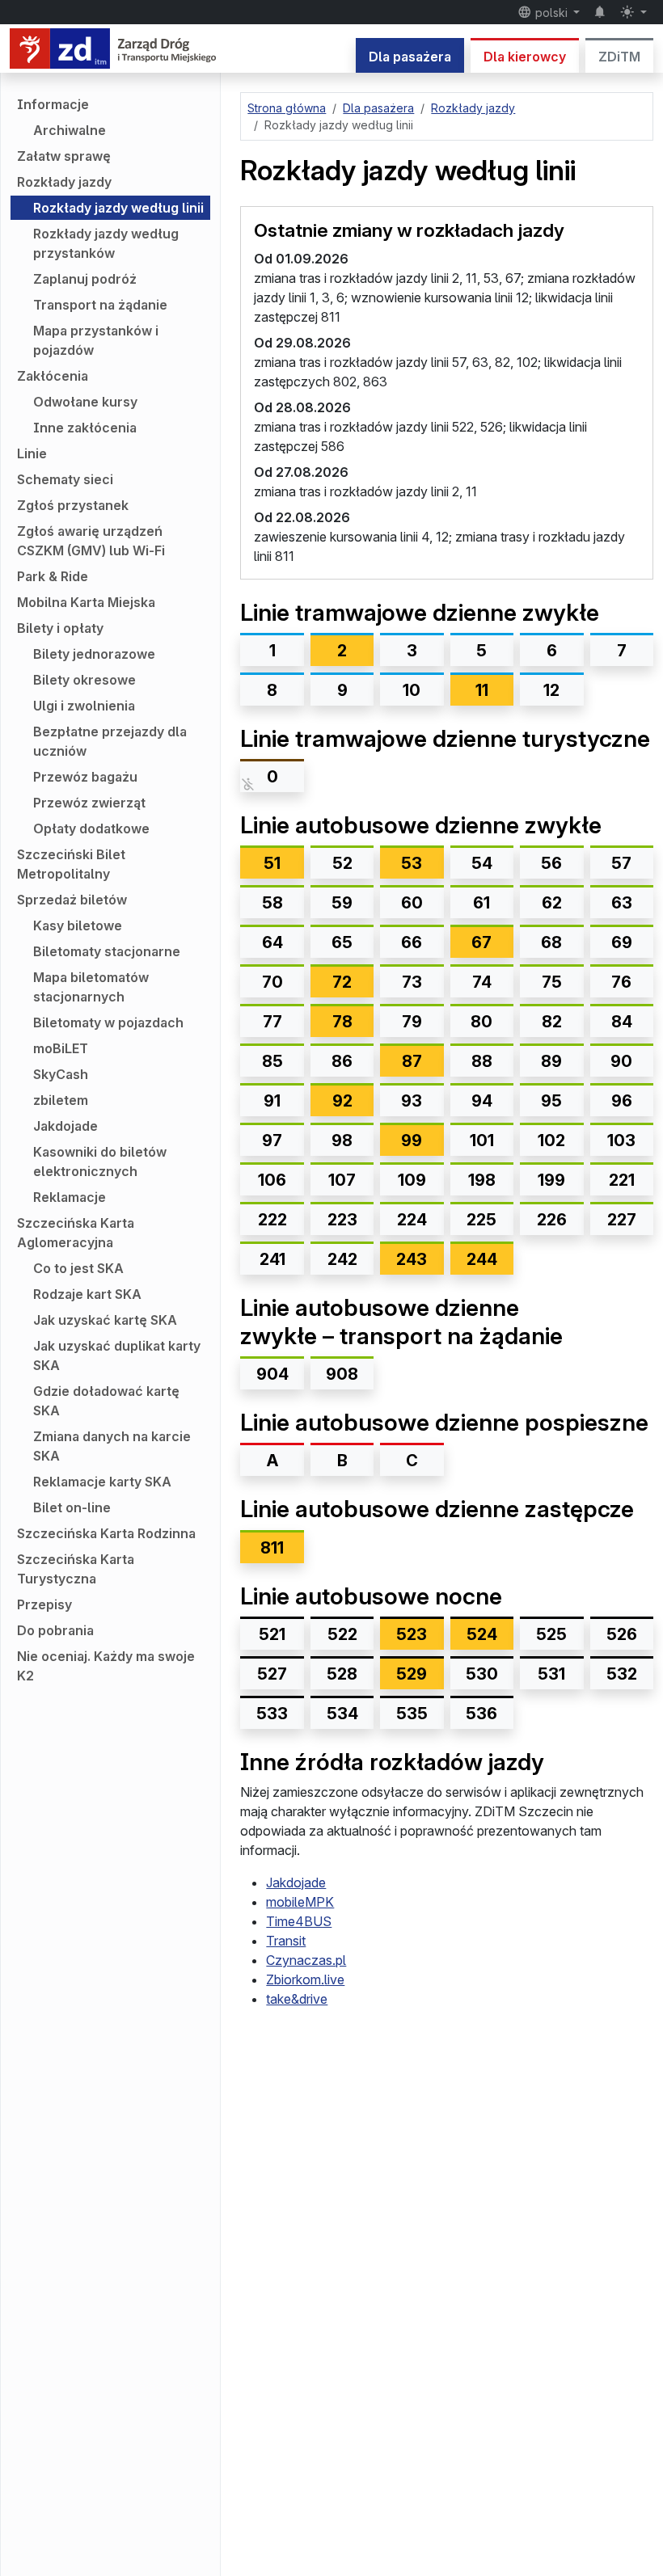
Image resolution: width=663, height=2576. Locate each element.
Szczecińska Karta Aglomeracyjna (76, 1233)
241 (272, 1259)
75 (552, 982)
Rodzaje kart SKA (87, 1294)
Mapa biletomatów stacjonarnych (91, 987)
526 (622, 1634)
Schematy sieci (65, 479)
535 (412, 1714)
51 (283, 863)
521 (272, 1634)
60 (412, 903)
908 (342, 1374)
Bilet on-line (72, 1507)
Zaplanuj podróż (85, 279)
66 (412, 942)
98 (342, 1140)
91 (272, 1101)
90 (621, 1061)
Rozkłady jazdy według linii (118, 208)
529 (420, 1674)
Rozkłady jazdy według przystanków (106, 243)
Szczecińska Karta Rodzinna (106, 1533)
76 (621, 982)
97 (272, 1140)
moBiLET (61, 1048)
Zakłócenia (53, 376)
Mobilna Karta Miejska (86, 602)
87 (422, 1061)
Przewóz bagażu (85, 777)
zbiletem (61, 1100)
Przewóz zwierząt (89, 803)
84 (622, 1022)
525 (551, 1634)
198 (482, 1180)
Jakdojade (65, 1126)
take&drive (297, 1999)
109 (412, 1180)
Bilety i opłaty (60, 628)
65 (342, 942)
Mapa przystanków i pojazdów (96, 340)
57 (621, 863)
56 (551, 863)
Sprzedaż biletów (72, 900)
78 (353, 1021)
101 (482, 1140)
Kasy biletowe (78, 925)
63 (622, 903)
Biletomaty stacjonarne (107, 951)
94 (482, 1101)
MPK (300, 1902)
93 (412, 1101)
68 (551, 942)
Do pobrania (55, 1630)
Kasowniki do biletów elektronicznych (100, 1162)
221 (622, 1180)
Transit (286, 1941)
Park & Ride (53, 576)
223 (342, 1220)
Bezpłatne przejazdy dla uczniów (110, 741)
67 (492, 942)
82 (552, 1022)
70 (272, 982)
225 (481, 1220)
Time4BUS (299, 1921)
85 (272, 1061)
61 (481, 903)
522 (342, 1634)
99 (422, 1140)
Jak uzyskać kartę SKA (105, 1320)
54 (482, 863)
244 (490, 1259)
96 (622, 1101)
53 (422, 863)
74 (482, 982)
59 (342, 903)
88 (482, 1061)
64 (272, 942)
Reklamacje (70, 1197)
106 (272, 1180)
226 (552, 1220)
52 (342, 863)
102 (551, 1140)
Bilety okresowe (84, 680)
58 (272, 903)
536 (481, 1714)
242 (342, 1259)
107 (342, 1180)
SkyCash (61, 1074)
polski (551, 13)
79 (412, 1022)
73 (412, 982)
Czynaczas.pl (306, 1960)
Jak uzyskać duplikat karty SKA (117, 1355)
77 (272, 1022)
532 (622, 1674)
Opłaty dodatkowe (91, 828)
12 (551, 690)
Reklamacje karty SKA (102, 1482)
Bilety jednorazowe (94, 654)
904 (272, 1374)
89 (551, 1061)
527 (272, 1674)
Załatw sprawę (64, 156)
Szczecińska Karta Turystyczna (76, 1569)
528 (342, 1674)
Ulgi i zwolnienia (84, 706)
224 (412, 1220)
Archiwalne (70, 130)
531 (551, 1674)
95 (551, 1101)
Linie (32, 453)
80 (481, 1022)
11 (494, 690)
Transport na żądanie (100, 305)
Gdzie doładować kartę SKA (106, 1401)
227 (622, 1220)
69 (622, 942)
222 (272, 1220)
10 (412, 690)
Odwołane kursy (85, 402)
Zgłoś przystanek (73, 505)
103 (621, 1140)
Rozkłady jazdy (64, 182)
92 (353, 1100)
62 (552, 903)
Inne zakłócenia (85, 428)
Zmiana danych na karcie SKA (112, 1446)
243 (420, 1259)
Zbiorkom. (305, 1979)
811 (272, 1548)
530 (482, 1674)
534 (342, 1714)
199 (551, 1180)
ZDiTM (619, 57)
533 (272, 1714)
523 (420, 1634)
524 (490, 1634)
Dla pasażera (410, 57)
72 (353, 982)
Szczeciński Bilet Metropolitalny (71, 864)
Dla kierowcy (525, 57)
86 (342, 1061)
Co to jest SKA (78, 1268)
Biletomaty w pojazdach (108, 1022)
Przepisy (44, 1604)
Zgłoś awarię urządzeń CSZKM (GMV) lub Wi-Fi (91, 541)
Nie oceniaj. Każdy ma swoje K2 (106, 1666)
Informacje (53, 104)
